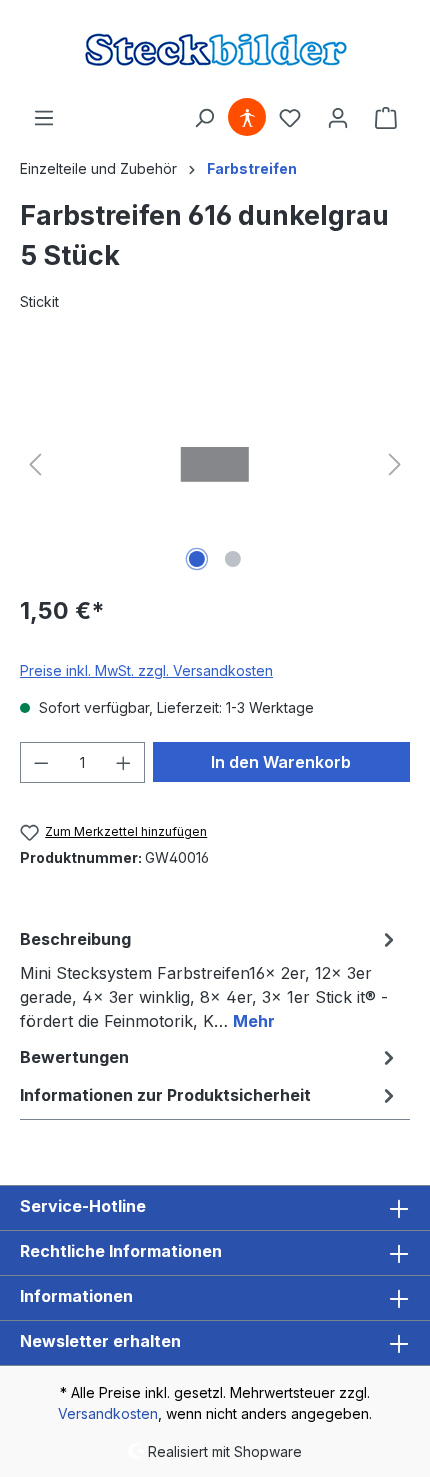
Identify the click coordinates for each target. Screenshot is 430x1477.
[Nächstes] (395, 464)
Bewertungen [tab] (74, 1057)
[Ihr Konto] (338, 118)
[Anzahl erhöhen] (124, 762)
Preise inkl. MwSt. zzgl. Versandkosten (146, 670)
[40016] (214, 464)
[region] (215, 464)
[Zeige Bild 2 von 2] (233, 559)
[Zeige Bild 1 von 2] (197, 559)
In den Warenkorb (281, 762)
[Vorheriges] (35, 464)
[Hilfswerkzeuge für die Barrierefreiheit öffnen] (247, 118)
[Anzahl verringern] (41, 762)
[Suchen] (204, 118)
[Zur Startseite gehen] (215, 49)
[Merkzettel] (290, 118)
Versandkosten (108, 1413)
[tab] (210, 979)
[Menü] (44, 118)
